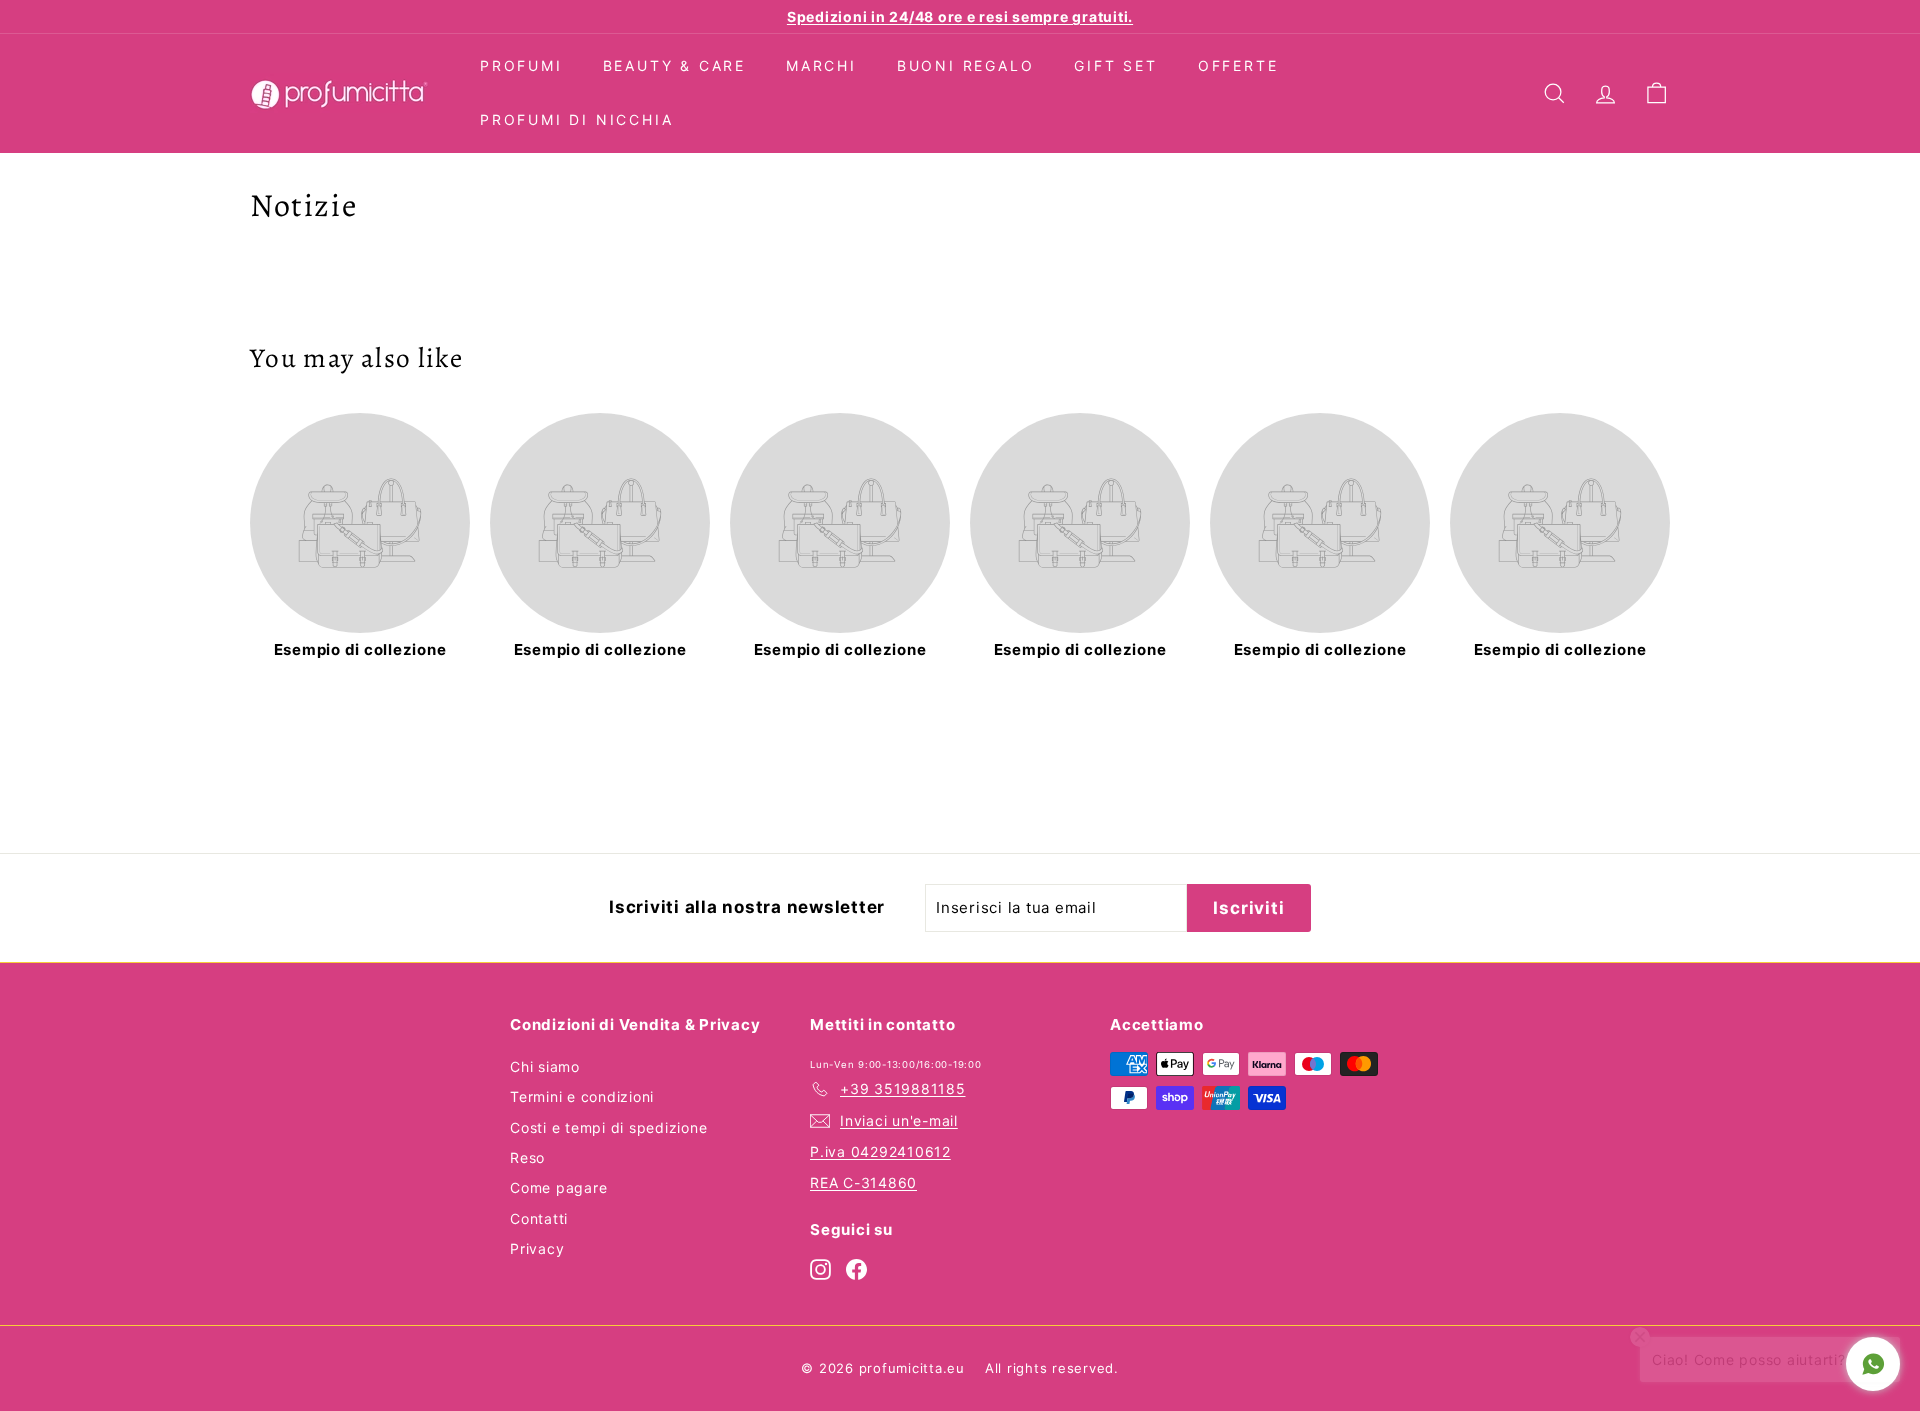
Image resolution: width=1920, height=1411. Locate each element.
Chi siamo (545, 1066)
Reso (527, 1157)
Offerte (1238, 65)
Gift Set (1115, 65)
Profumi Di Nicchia (576, 119)
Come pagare (558, 1187)
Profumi (521, 65)
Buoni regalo (966, 65)
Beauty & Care (674, 65)
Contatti (539, 1218)
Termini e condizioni (582, 1096)
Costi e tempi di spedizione (608, 1127)
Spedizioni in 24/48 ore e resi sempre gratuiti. (960, 16)
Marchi (821, 65)
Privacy (537, 1248)
